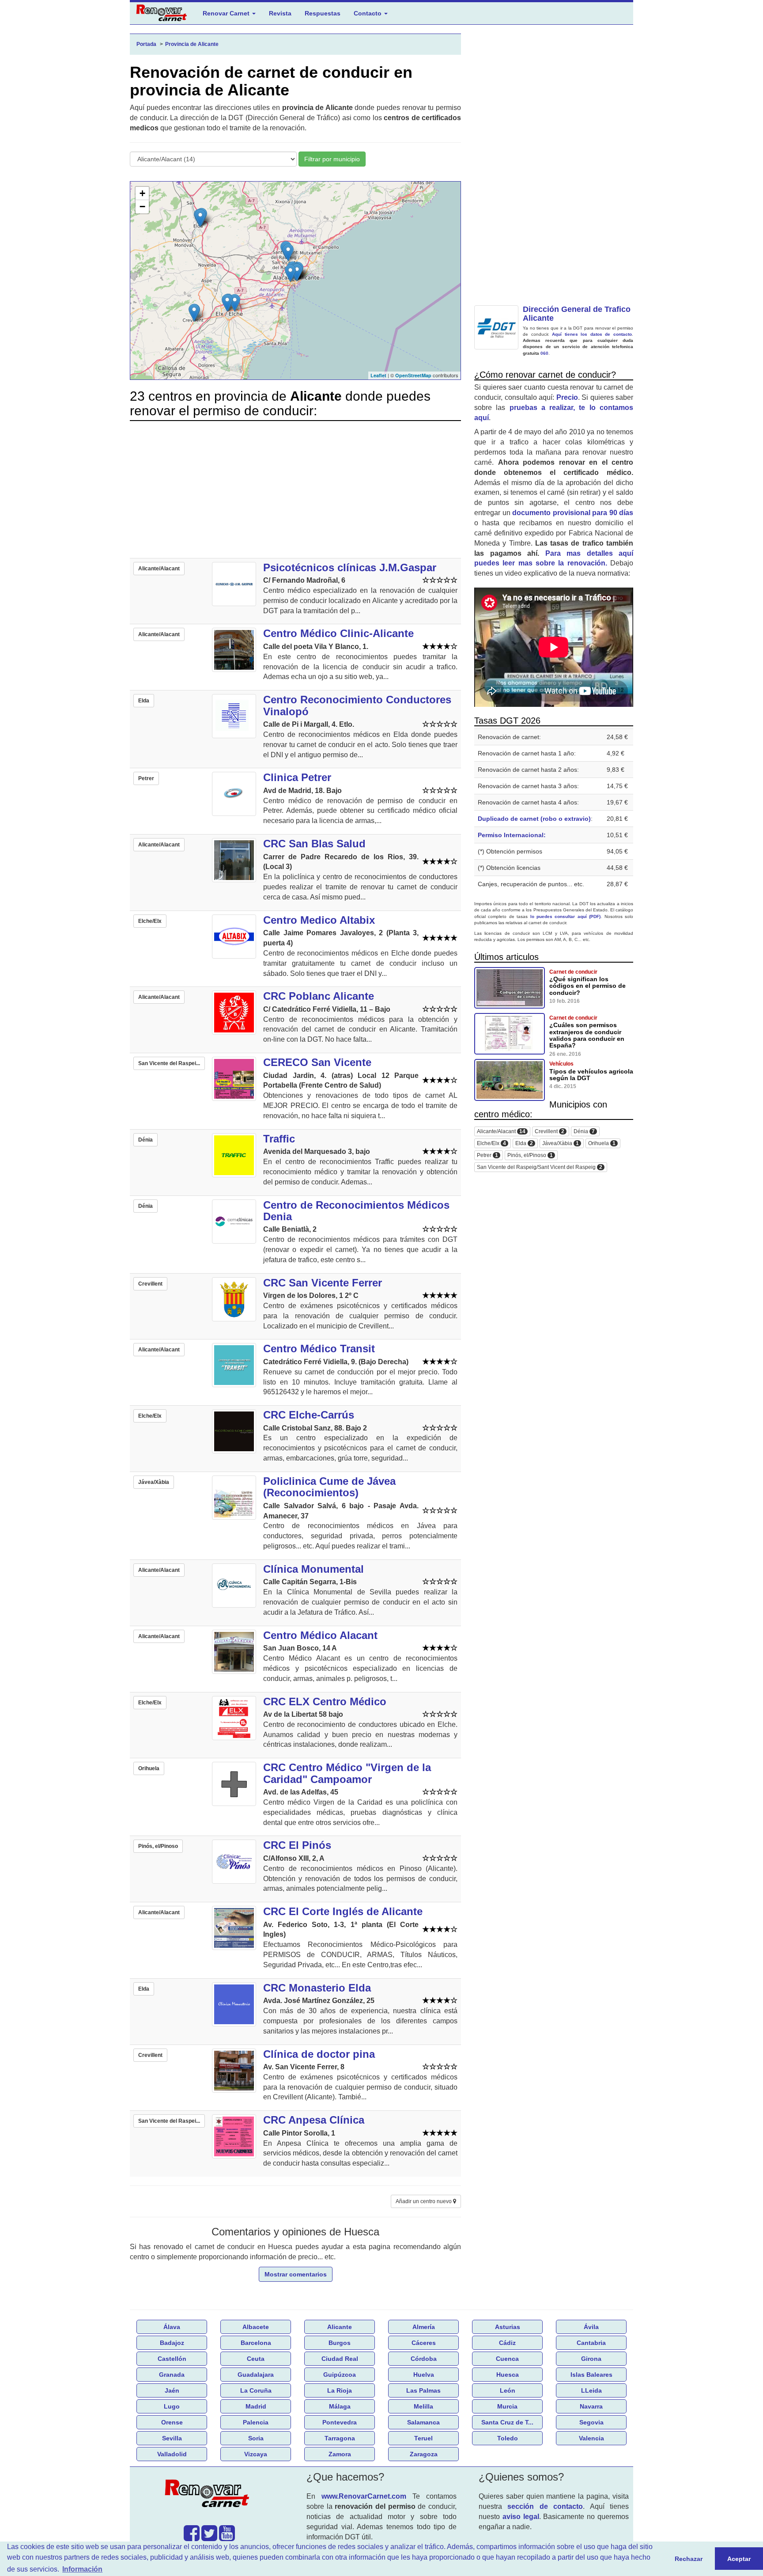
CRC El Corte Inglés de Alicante (343, 1911)
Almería (424, 2327)
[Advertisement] (295, 489)
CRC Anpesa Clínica (314, 2120)
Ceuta (256, 2359)
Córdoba (424, 2359)
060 (544, 353)
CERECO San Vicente (317, 1062)
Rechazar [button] (689, 2559)
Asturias (508, 2327)
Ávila (591, 2327)
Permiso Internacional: (512, 835)
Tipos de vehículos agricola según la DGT (591, 1075)
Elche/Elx (491, 1144)
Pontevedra (340, 2422)
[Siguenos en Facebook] (192, 2538)
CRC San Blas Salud (314, 844)
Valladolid (172, 2454)
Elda (524, 1144)
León (508, 2390)
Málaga (340, 2406)
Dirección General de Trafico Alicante (577, 314)
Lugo (172, 2406)
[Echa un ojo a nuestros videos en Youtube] (227, 2538)
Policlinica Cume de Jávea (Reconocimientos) (329, 1487)
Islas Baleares (591, 2375)
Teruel (423, 2438)
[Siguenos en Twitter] (209, 2538)
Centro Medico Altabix (319, 920)
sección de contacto (545, 2506)
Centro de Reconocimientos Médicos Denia (356, 1211)
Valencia (591, 2438)
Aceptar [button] (739, 2559)
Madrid (256, 2406)
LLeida (591, 2390)
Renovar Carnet (227, 13)
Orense (172, 2422)
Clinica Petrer (297, 777)
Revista (280, 13)
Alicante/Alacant (501, 1132)
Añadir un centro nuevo (424, 2201)
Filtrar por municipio (332, 159)
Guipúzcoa (340, 2375)
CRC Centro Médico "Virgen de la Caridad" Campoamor (347, 1773)
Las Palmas (423, 2390)
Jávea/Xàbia (561, 1144)
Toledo (508, 2438)
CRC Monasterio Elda (317, 1988)
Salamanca (423, 2422)
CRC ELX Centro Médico (325, 1702)
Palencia (256, 2422)
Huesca (508, 2375)
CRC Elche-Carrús (309, 1415)
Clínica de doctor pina (319, 2054)
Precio (567, 397)
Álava (172, 2327)
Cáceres (424, 2343)
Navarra (591, 2406)
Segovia (591, 2422)
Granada (172, 2375)
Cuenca (507, 2359)
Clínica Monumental (314, 1569)
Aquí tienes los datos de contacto (592, 334)
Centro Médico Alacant (320, 1635)
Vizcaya (256, 2454)
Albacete (256, 2327)
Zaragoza (424, 2454)
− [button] (142, 207)
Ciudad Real (340, 2359)
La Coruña (256, 2390)
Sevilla (172, 2438)
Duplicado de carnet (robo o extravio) (534, 819)
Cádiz (507, 2343)
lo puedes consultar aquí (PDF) (566, 916)
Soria (256, 2438)
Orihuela (602, 1144)
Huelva (424, 2375)
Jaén (172, 2390)
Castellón (172, 2359)
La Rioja (340, 2390)
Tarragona (340, 2438)
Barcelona (256, 2343)
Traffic (279, 1139)
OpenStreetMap (413, 375)
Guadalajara (256, 2375)
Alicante (340, 2327)
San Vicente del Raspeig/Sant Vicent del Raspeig (540, 1167)
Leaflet (378, 375)
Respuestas (323, 13)
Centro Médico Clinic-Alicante (338, 633)
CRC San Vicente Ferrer (323, 1283)
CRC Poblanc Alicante (319, 996)
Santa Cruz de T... (507, 2422)
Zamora (340, 2454)
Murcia (507, 2406)
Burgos (340, 2343)
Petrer (487, 1155)
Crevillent (550, 1132)
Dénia (584, 1132)
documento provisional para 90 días (573, 513)
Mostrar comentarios (296, 2274)
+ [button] (142, 193)
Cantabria (591, 2343)
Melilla (423, 2406)
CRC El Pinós (297, 1845)
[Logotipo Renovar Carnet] (209, 2495)
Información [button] (82, 2569)
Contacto (368, 13)
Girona (591, 2359)
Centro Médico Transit (319, 1349)
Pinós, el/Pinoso (530, 1155)
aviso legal (521, 2517)
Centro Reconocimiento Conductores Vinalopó (357, 705)
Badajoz (172, 2343)
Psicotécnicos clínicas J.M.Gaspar (350, 567)
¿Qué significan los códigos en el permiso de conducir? (587, 986)
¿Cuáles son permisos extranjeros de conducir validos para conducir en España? (587, 1035)
